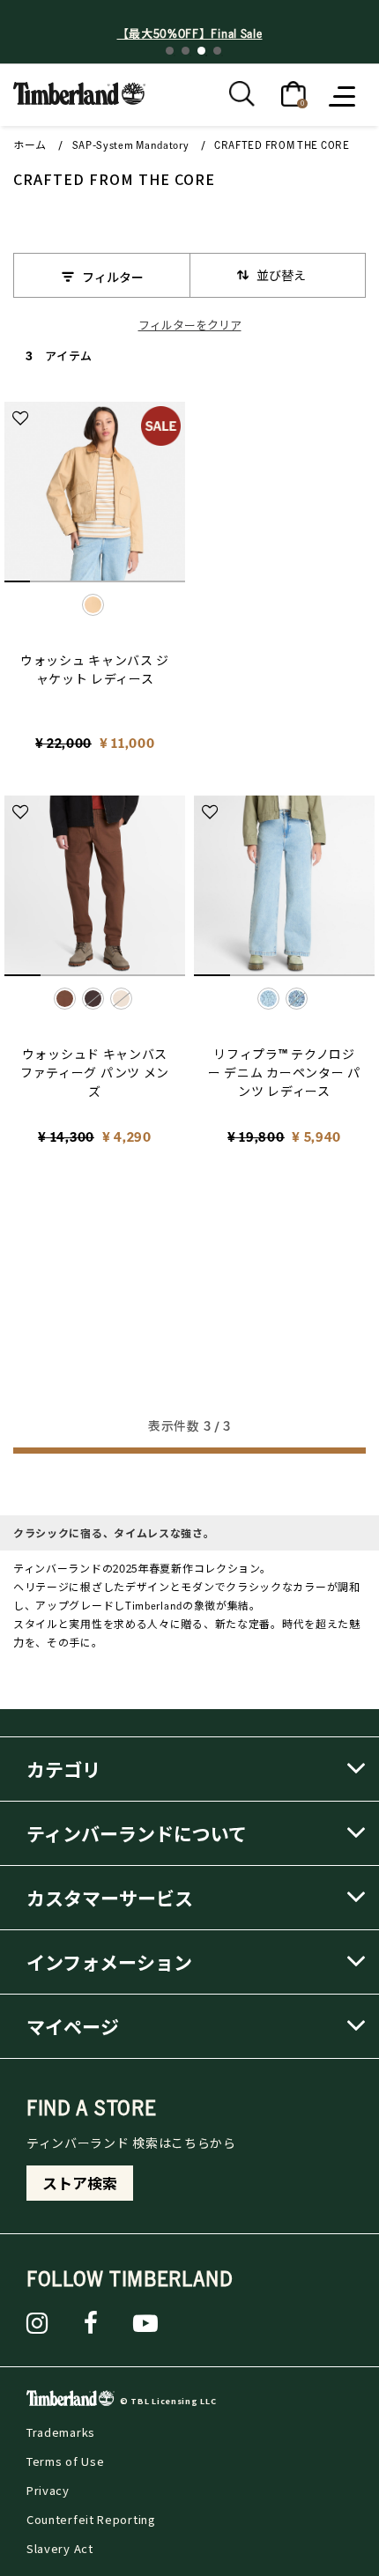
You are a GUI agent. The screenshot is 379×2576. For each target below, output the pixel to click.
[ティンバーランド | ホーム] (79, 92)
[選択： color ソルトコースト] (297, 999)
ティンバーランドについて (137, 1833)
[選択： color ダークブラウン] (93, 999)
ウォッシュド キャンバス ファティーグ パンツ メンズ (95, 1072)
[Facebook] (91, 2323)
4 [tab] (217, 51)
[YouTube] (146, 2323)
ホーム (30, 145)
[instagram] (37, 2323)
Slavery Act (60, 2548)
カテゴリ (63, 1769)
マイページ (73, 2026)
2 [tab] (186, 51)
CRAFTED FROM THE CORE (282, 145)
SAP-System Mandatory (131, 145)
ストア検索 (80, 2183)
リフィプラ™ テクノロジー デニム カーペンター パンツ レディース (284, 1072)
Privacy (48, 2490)
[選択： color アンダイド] (121, 999)
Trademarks (61, 2432)
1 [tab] (170, 51)
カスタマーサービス (110, 1898)
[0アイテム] (294, 93)
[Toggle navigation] (344, 95)
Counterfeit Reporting (91, 2519)
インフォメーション (109, 1962)
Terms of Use (65, 2461)
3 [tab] (201, 51)
